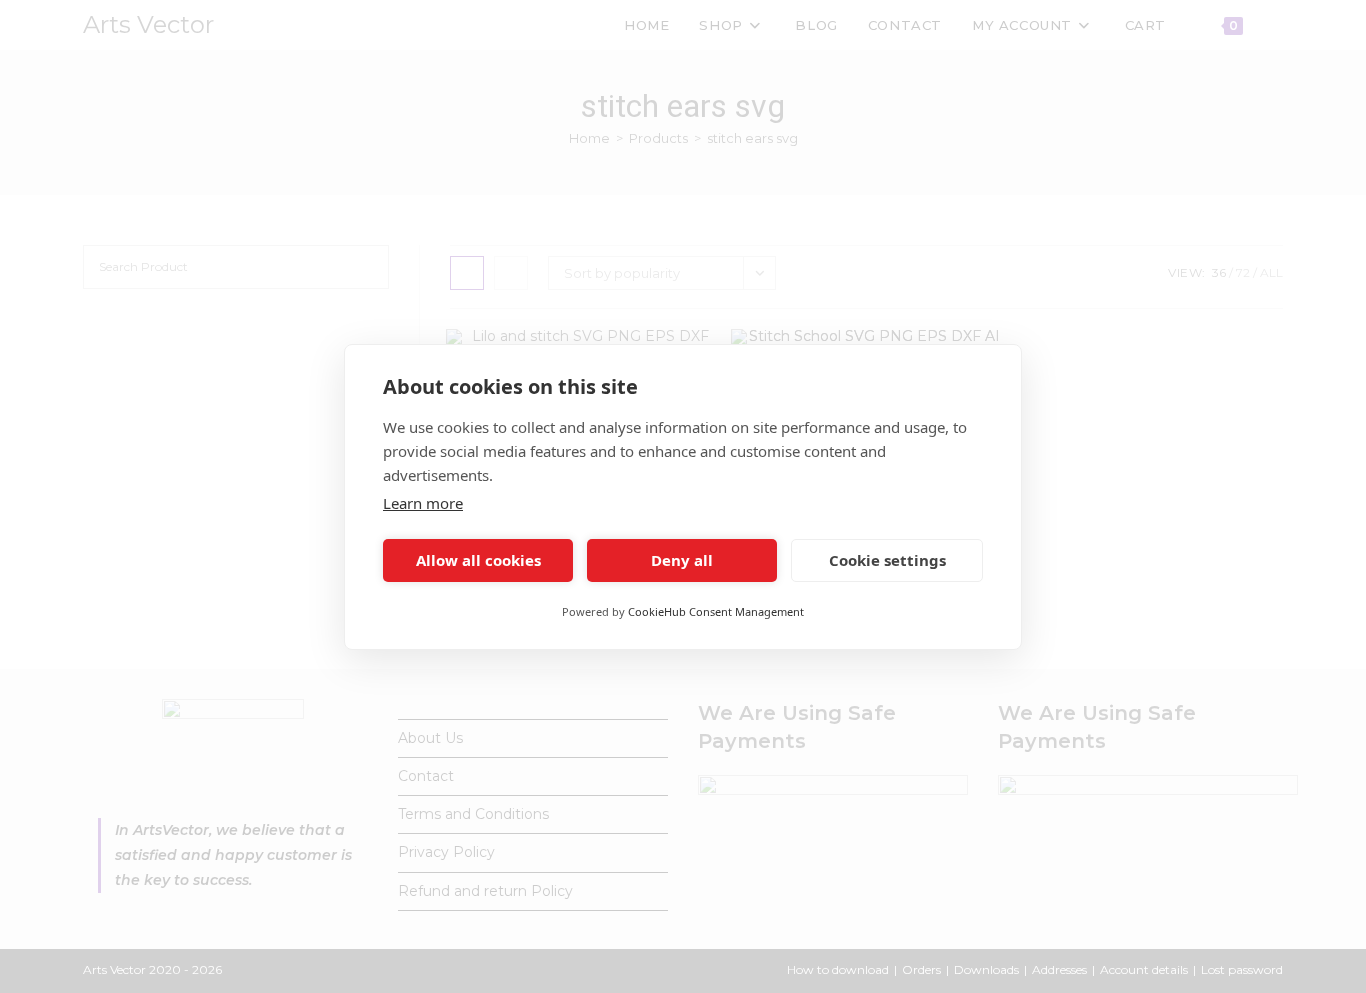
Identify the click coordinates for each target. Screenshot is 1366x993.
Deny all (682, 560)
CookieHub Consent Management (716, 611)
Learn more (423, 503)
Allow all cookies (478, 560)
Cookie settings (887, 560)
